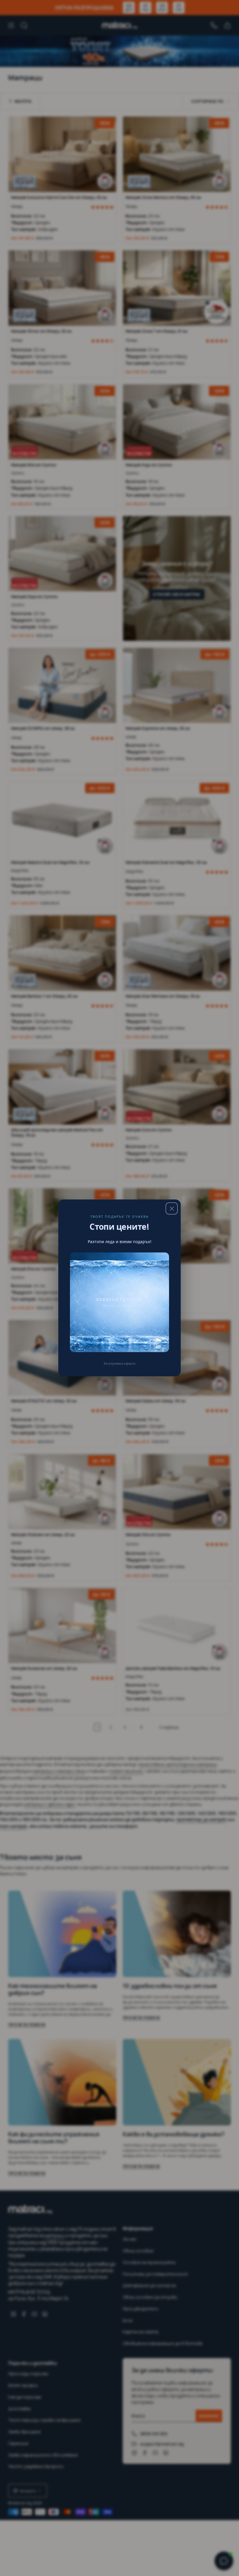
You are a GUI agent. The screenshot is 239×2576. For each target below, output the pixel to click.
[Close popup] (172, 1208)
